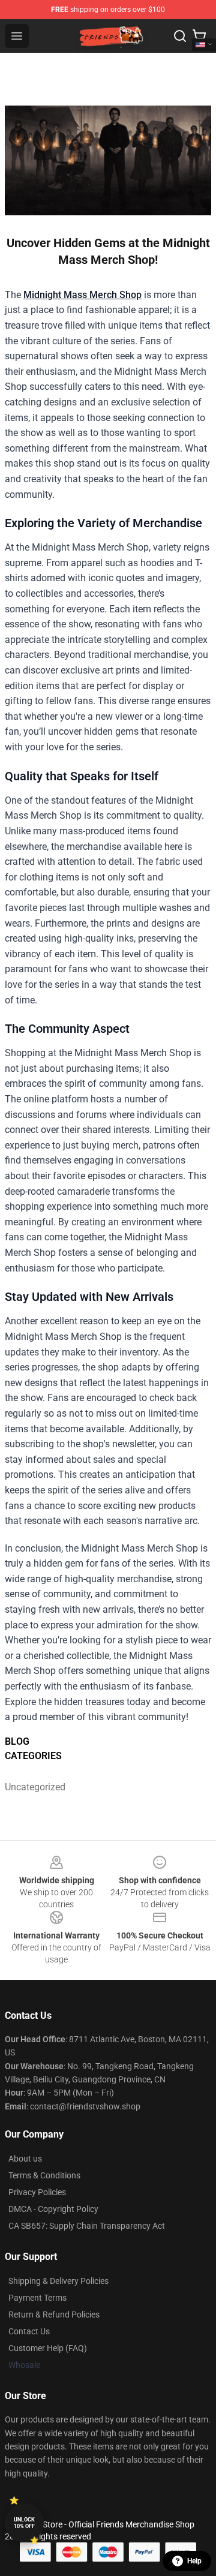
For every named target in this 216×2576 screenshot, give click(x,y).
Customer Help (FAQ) (48, 2348)
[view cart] (199, 36)
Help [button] (194, 2561)
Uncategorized (31, 1787)
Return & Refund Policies (54, 2315)
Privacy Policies (37, 2192)
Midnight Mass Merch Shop (82, 295)
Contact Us (29, 2331)
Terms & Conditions (44, 2175)
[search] (180, 36)
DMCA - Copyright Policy (53, 2209)
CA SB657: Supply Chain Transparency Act (87, 2226)
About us (25, 2159)
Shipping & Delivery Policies (58, 2281)
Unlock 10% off (24, 2523)
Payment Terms (37, 2298)
